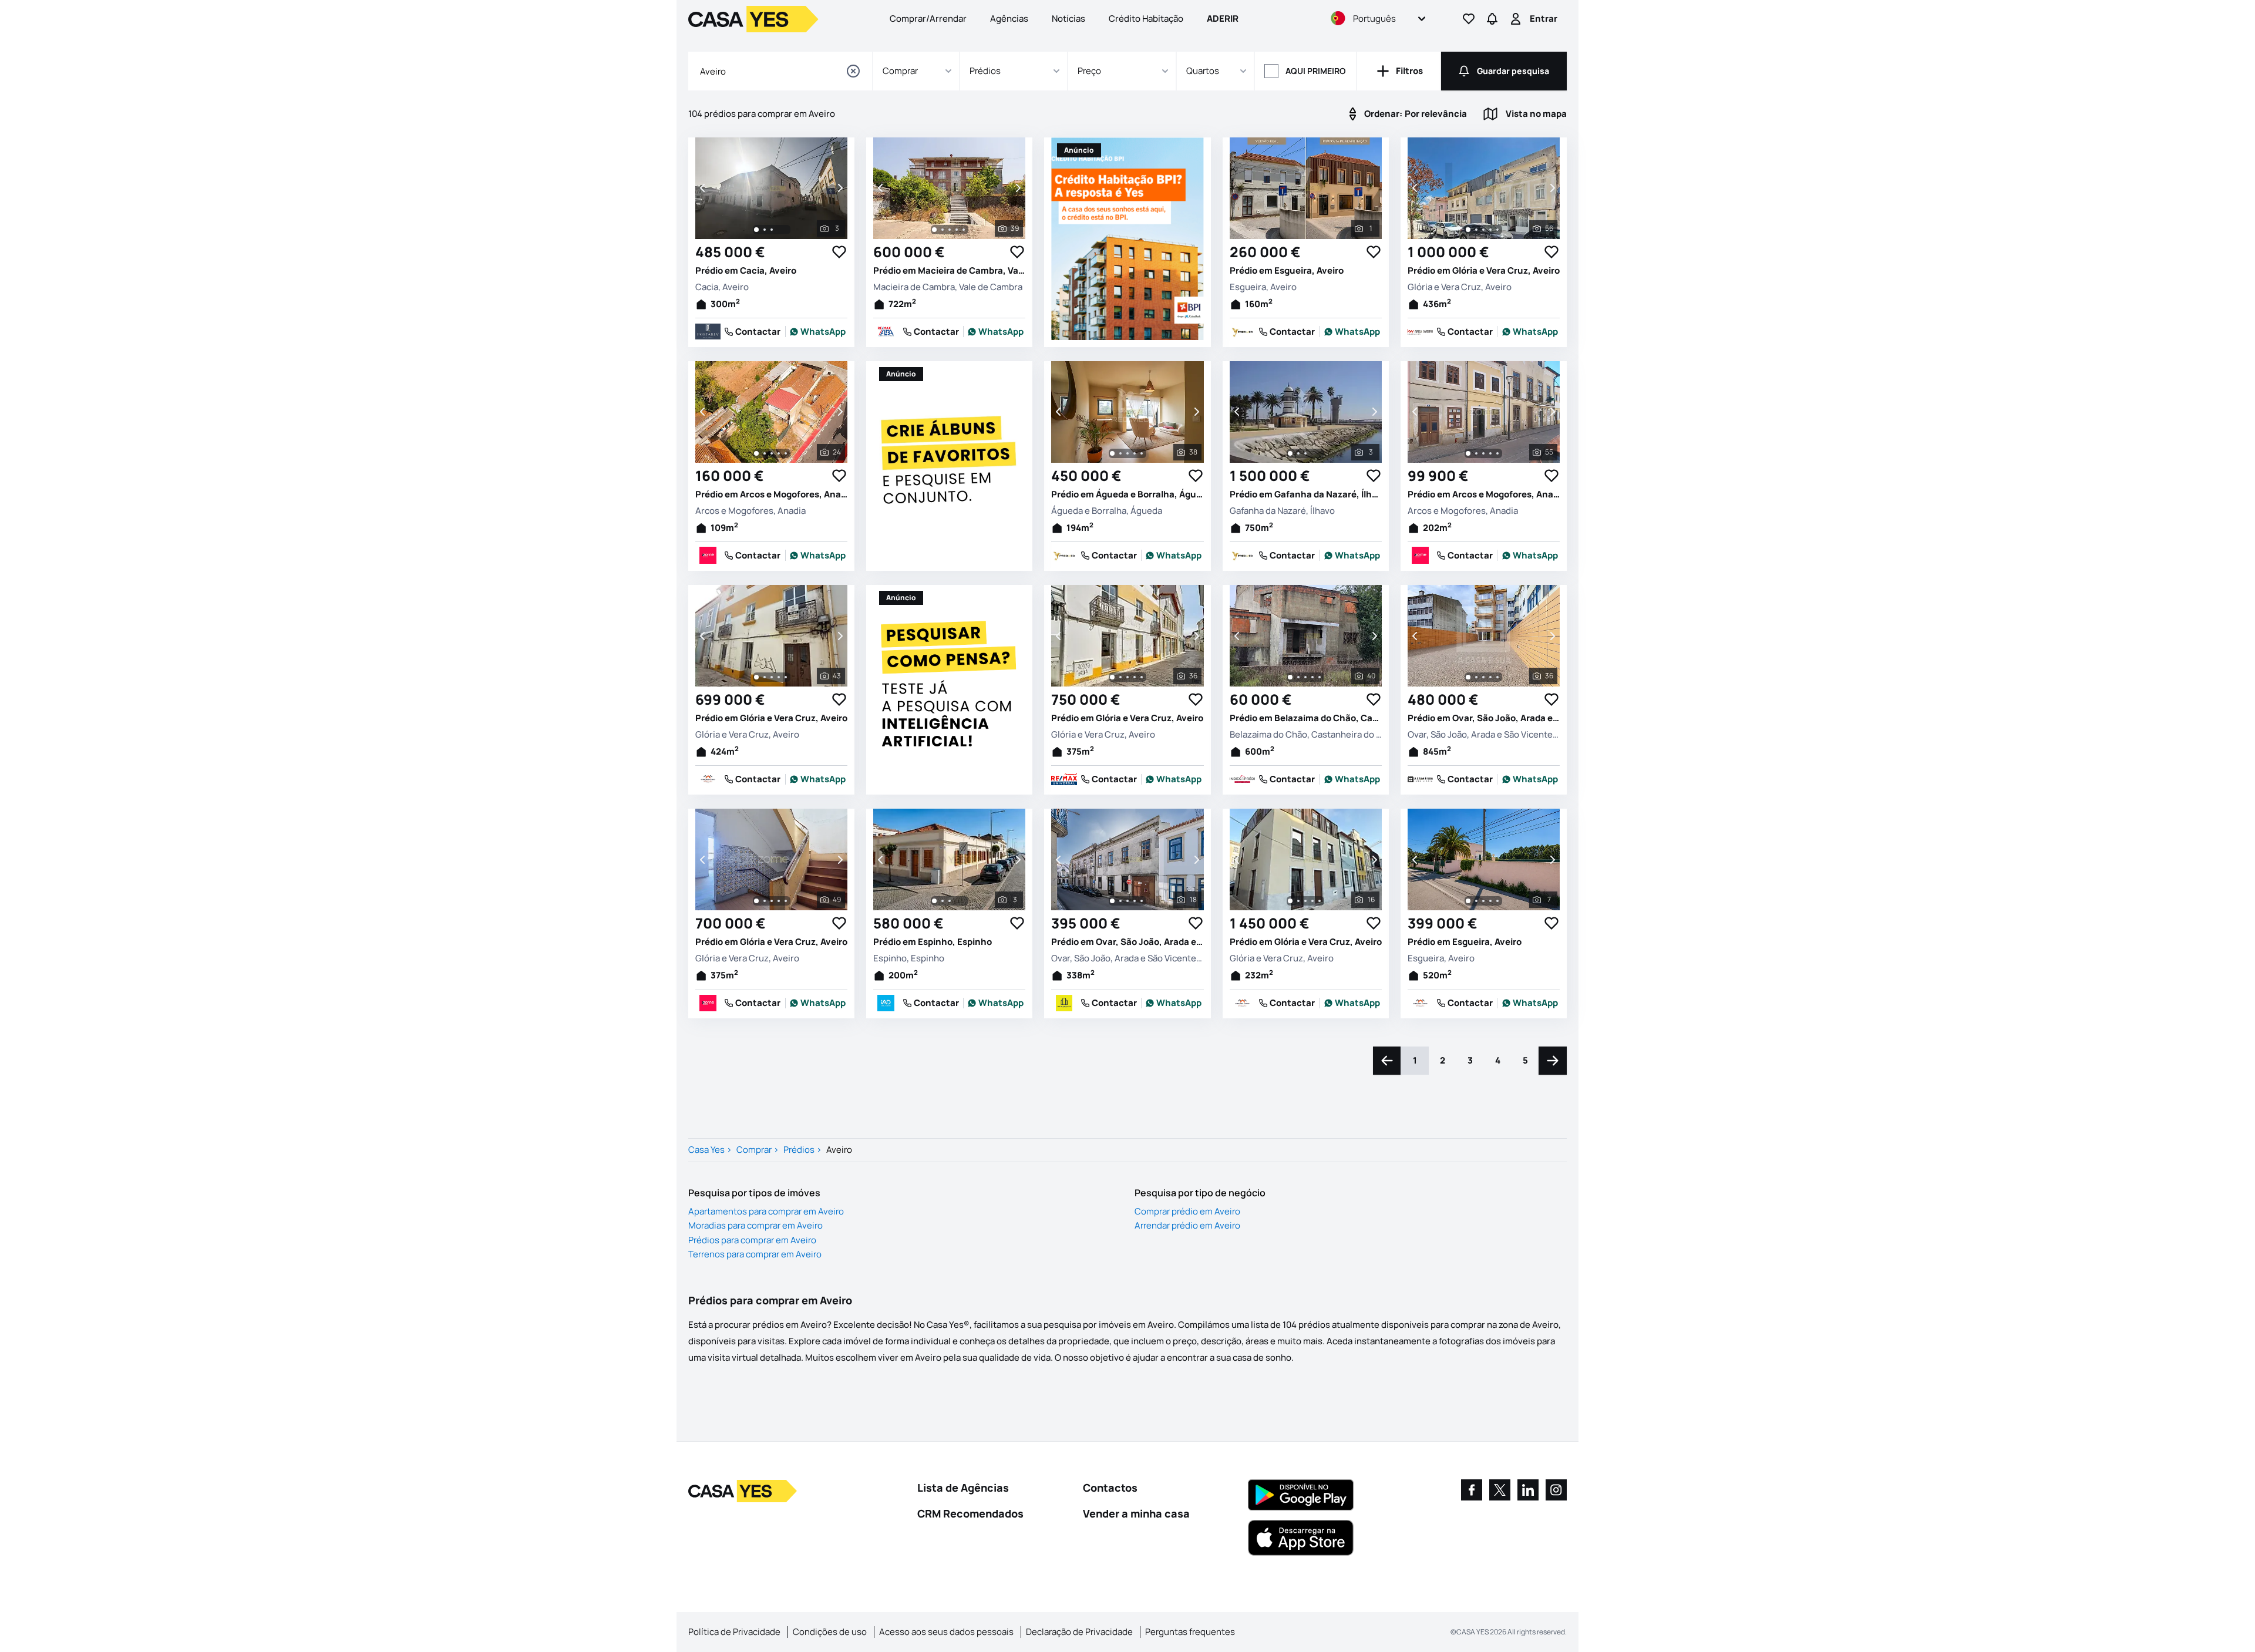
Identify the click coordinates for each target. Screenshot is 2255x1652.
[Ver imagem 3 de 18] (1127, 901)
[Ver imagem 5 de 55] (1497, 453)
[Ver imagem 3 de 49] (772, 901)
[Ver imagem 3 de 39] (950, 230)
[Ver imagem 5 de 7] (1497, 901)
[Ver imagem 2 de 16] (1298, 901)
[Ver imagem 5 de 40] (1320, 677)
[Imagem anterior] (704, 188)
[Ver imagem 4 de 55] (1490, 453)
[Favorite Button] (839, 252)
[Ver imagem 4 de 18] (1135, 901)
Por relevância (1416, 114)
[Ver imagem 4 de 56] (1490, 230)
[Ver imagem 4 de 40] (1312, 677)
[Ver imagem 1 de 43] (756, 677)
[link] (818, 332)
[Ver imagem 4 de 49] (779, 901)
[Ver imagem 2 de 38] (1120, 453)
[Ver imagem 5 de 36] (1142, 677)
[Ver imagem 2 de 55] (1476, 453)
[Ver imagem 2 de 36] (1120, 677)
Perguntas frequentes (1190, 1632)
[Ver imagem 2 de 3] (765, 230)
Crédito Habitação (1146, 18)
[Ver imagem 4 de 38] (1135, 453)
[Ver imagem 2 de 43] (765, 677)
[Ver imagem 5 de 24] (786, 453)
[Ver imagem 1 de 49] (756, 901)
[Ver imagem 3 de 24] (772, 453)
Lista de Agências (963, 1488)
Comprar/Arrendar (928, 18)
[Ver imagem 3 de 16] (1305, 901)
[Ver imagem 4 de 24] (779, 453)
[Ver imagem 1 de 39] (934, 230)
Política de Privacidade (734, 1632)
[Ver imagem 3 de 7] (1483, 901)
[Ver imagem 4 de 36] (1135, 677)
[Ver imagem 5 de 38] (1142, 453)
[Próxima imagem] (839, 188)
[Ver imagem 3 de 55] (1483, 453)
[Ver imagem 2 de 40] (1298, 677)
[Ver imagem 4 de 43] (779, 677)
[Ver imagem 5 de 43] (786, 677)
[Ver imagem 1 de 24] (756, 453)
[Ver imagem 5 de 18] (1142, 901)
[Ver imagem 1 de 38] (1112, 453)
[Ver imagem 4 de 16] (1312, 901)
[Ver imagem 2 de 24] (765, 453)
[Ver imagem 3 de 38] (1127, 453)
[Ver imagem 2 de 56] (1476, 230)
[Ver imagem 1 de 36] (1112, 677)
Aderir (1223, 18)
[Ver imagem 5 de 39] (964, 230)
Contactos (1110, 1488)
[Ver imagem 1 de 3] (756, 230)
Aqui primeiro (1316, 71)
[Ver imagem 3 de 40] (1305, 677)
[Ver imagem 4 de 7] (1490, 901)
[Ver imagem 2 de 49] (765, 901)
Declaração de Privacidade (1079, 1632)
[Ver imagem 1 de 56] (1468, 230)
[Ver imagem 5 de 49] (786, 901)
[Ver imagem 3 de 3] (772, 230)
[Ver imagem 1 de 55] (1468, 453)
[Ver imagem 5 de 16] (1320, 901)
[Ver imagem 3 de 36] (1127, 677)
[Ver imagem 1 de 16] (1290, 901)
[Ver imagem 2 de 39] (943, 230)
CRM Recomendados (970, 1513)
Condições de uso (830, 1632)
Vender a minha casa (1136, 1513)
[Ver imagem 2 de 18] (1120, 901)
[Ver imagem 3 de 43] (772, 677)
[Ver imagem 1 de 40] (1290, 677)
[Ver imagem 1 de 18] (1112, 901)
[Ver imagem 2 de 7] (1476, 901)
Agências (1009, 18)
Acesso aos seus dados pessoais (946, 1632)
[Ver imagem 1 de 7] (1468, 901)
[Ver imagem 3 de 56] (1483, 230)
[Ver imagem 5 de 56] (1497, 230)
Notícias (1068, 18)
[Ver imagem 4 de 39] (957, 230)
